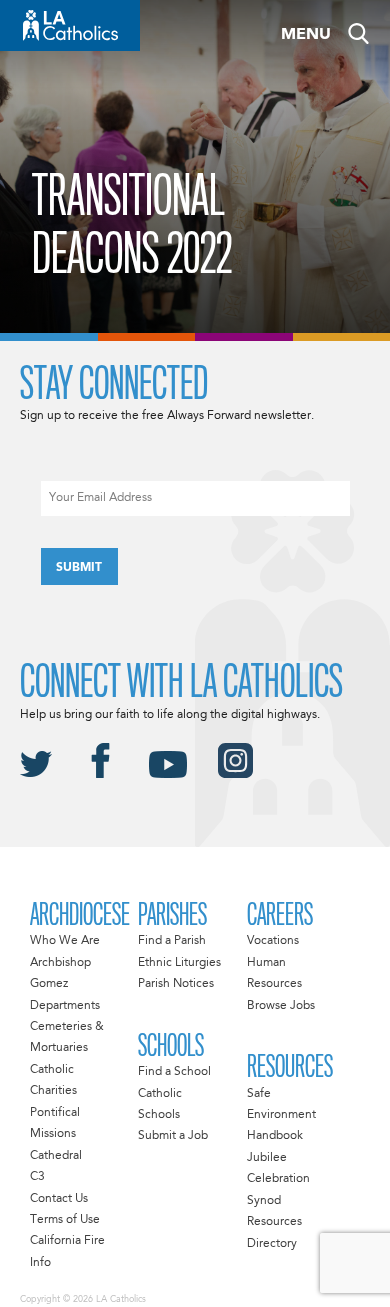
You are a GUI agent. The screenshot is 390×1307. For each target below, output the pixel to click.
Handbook (275, 1136)
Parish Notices (176, 984)
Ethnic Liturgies (179, 963)
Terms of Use (65, 1220)
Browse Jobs (281, 1006)
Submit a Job (173, 1136)
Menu (306, 35)
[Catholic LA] (70, 25)
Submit (79, 568)
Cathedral (56, 1156)
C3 (37, 1177)
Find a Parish (172, 941)
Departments (65, 1006)
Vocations (273, 941)
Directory (272, 1244)
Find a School (174, 1072)
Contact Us (59, 1199)
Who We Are (65, 941)
